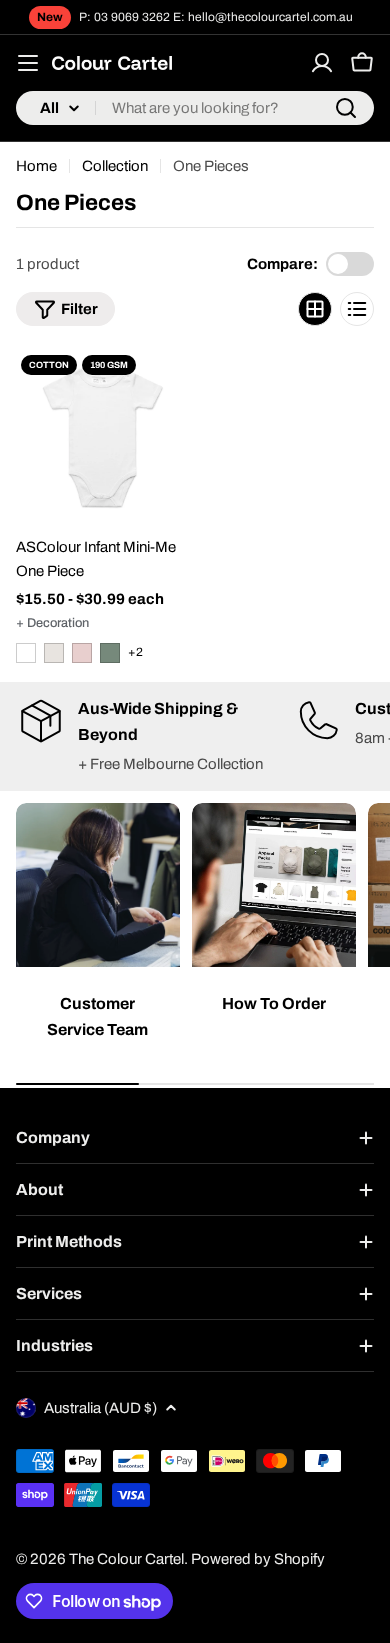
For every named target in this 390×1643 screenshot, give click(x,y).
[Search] (346, 108)
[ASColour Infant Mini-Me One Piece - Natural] (54, 653)
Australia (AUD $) (100, 1408)
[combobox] (195, 108)
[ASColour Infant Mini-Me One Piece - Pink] (82, 653)
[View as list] (357, 309)
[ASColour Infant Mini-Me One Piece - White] (26, 653)
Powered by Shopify (258, 1559)
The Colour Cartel (126, 1559)
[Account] (322, 63)
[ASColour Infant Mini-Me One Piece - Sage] (110, 653)
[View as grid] (315, 309)
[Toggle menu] (28, 63)
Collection (115, 166)
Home (36, 166)
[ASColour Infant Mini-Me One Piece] (102, 436)
